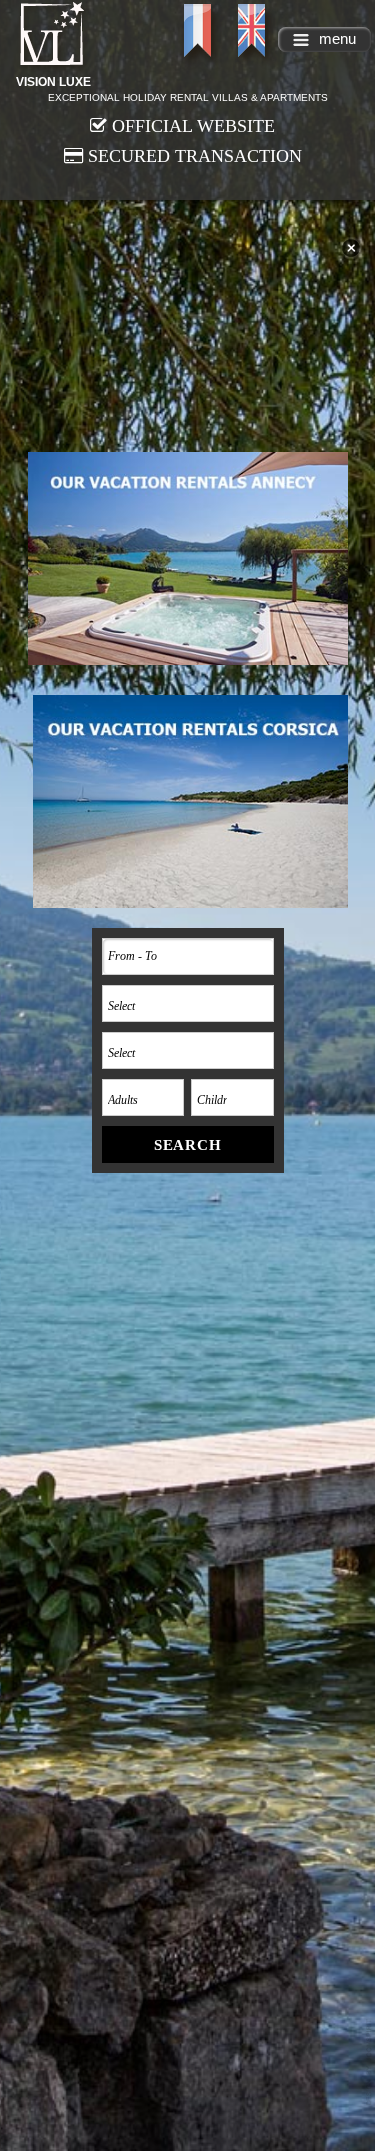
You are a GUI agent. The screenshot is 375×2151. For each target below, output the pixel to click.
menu (337, 38)
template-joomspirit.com (370, 2062)
